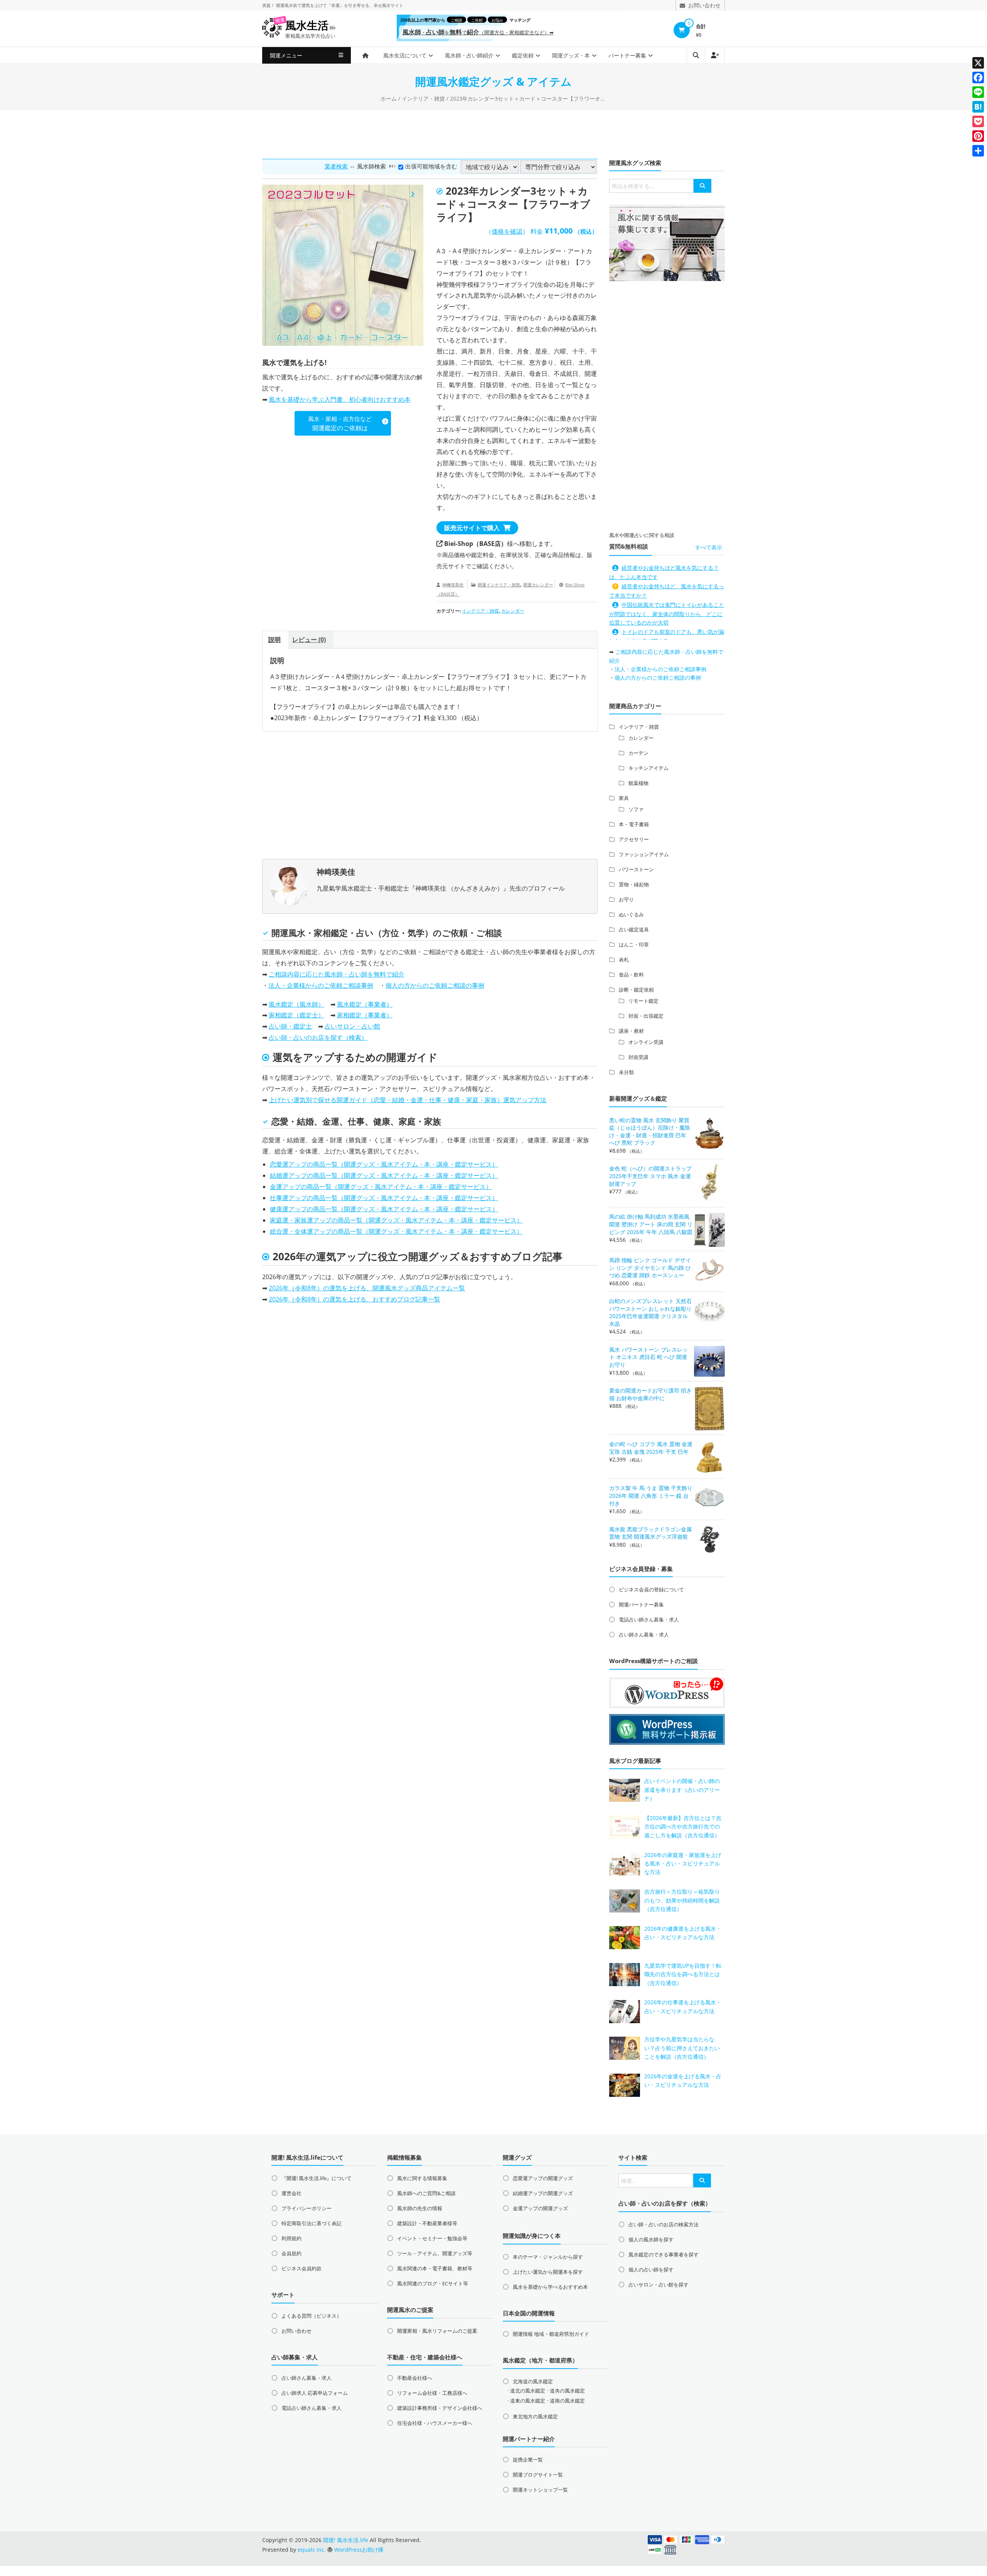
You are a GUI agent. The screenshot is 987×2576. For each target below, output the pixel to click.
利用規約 (291, 2238)
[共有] (978, 151)
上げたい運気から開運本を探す (548, 2272)
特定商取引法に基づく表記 (312, 2223)
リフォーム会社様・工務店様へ (432, 2393)
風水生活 (310, 26)
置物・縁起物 (634, 884)
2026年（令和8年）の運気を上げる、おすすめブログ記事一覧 (355, 1299)
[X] (978, 63)
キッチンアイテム (648, 768)
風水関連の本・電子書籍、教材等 (435, 2268)
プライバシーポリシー (307, 2208)
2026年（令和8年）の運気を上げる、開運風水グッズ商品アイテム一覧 (367, 1288)
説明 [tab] (275, 640)
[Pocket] (978, 121)
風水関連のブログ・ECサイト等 (433, 2283)
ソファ (636, 809)
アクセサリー (634, 839)
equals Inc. (312, 2550)
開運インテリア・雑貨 (499, 585)
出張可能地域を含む (431, 166)
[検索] (702, 186)
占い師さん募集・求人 (644, 1635)
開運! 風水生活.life (346, 2540)
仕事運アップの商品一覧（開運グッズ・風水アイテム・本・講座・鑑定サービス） (384, 1198)
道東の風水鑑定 (528, 2401)
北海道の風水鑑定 (533, 2381)
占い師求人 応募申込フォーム (315, 2393)
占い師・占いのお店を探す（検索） (318, 1037)
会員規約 (291, 2253)
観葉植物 (638, 783)
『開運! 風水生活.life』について (317, 2178)
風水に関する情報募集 (422, 2178)
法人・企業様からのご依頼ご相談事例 (321, 985)
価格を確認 (507, 231)
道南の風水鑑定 (567, 2401)
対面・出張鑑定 (646, 1016)
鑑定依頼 (523, 55)
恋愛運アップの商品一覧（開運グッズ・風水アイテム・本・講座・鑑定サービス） (384, 1164)
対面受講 (638, 1057)
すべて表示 (709, 547)
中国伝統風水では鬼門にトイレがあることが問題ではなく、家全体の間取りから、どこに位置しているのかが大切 (667, 614)
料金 (537, 231)
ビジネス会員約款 (301, 2268)
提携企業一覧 (528, 2460)
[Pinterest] (978, 136)
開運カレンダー (538, 585)
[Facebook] (978, 77)
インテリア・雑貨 (423, 98)
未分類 (626, 1072)
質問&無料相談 (629, 546)
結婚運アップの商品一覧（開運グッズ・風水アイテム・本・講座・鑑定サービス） (384, 1175)
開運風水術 (287, 5)
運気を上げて (314, 5)
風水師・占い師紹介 (469, 55)
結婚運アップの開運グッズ (543, 2193)
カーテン (638, 753)
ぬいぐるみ (631, 914)
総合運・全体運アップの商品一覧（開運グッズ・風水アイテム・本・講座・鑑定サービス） (396, 1231)
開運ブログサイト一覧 (538, 2475)
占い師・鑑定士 (290, 1026)
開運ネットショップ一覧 (540, 2490)
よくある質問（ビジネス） (312, 2316)
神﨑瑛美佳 (453, 585)
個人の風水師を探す (651, 2239)
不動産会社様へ (415, 2378)
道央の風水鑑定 (567, 2391)
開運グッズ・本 (571, 55)
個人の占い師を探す (651, 2270)
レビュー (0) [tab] (309, 640)
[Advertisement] (493, 133)
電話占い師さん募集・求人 (649, 1620)
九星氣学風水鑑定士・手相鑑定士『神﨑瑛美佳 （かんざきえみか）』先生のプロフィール (441, 888)
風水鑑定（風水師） (296, 1004)
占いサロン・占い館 (352, 1026)
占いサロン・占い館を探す (659, 2285)
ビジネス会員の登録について (651, 1589)
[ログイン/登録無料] (715, 55)
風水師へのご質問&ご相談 (426, 2193)
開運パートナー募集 (641, 1605)
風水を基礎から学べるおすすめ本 (550, 2287)
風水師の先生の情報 (420, 2208)
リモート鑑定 (643, 1001)
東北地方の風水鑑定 (535, 2416)
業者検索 (336, 166)
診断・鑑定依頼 (636, 990)
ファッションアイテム (644, 854)
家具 (624, 798)
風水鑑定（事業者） (365, 1004)
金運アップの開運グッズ (540, 2208)
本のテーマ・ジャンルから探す (548, 2257)
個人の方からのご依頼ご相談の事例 (435, 985)
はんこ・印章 (634, 945)
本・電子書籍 (634, 824)
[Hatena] (978, 107)
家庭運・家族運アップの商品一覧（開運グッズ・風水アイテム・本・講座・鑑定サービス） (396, 1220)
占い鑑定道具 (634, 929)
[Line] (978, 92)
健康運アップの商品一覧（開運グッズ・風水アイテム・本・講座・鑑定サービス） (384, 1209)
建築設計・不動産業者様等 (427, 2223)
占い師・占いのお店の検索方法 (664, 2224)
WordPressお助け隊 (359, 2550)
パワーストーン (636, 869)
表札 (624, 960)
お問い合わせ (296, 2331)
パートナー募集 (627, 55)
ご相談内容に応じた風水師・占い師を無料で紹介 (337, 974)
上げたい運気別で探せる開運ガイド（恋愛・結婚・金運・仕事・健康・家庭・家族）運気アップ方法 (408, 1100)
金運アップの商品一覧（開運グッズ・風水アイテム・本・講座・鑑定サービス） (381, 1187)
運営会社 (291, 2193)
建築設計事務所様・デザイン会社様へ (440, 2408)
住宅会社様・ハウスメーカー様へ (435, 2423)
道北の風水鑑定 (528, 2391)
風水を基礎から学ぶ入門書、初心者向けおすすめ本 (340, 399)
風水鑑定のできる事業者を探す (664, 2254)
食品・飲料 (631, 975)
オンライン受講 (646, 1042)
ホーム (389, 98)
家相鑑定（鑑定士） (296, 1015)
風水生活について (405, 55)
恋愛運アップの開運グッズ (543, 2178)
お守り (626, 899)
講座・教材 (631, 1031)
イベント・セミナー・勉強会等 (432, 2238)
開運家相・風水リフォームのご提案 (437, 2331)
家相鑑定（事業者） (365, 1015)
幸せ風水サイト (388, 5)
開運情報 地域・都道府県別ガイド (551, 2334)
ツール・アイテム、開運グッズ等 (435, 2253)
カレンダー (513, 611)
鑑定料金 (483, 555)
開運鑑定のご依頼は (340, 423)
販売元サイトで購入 (472, 528)
